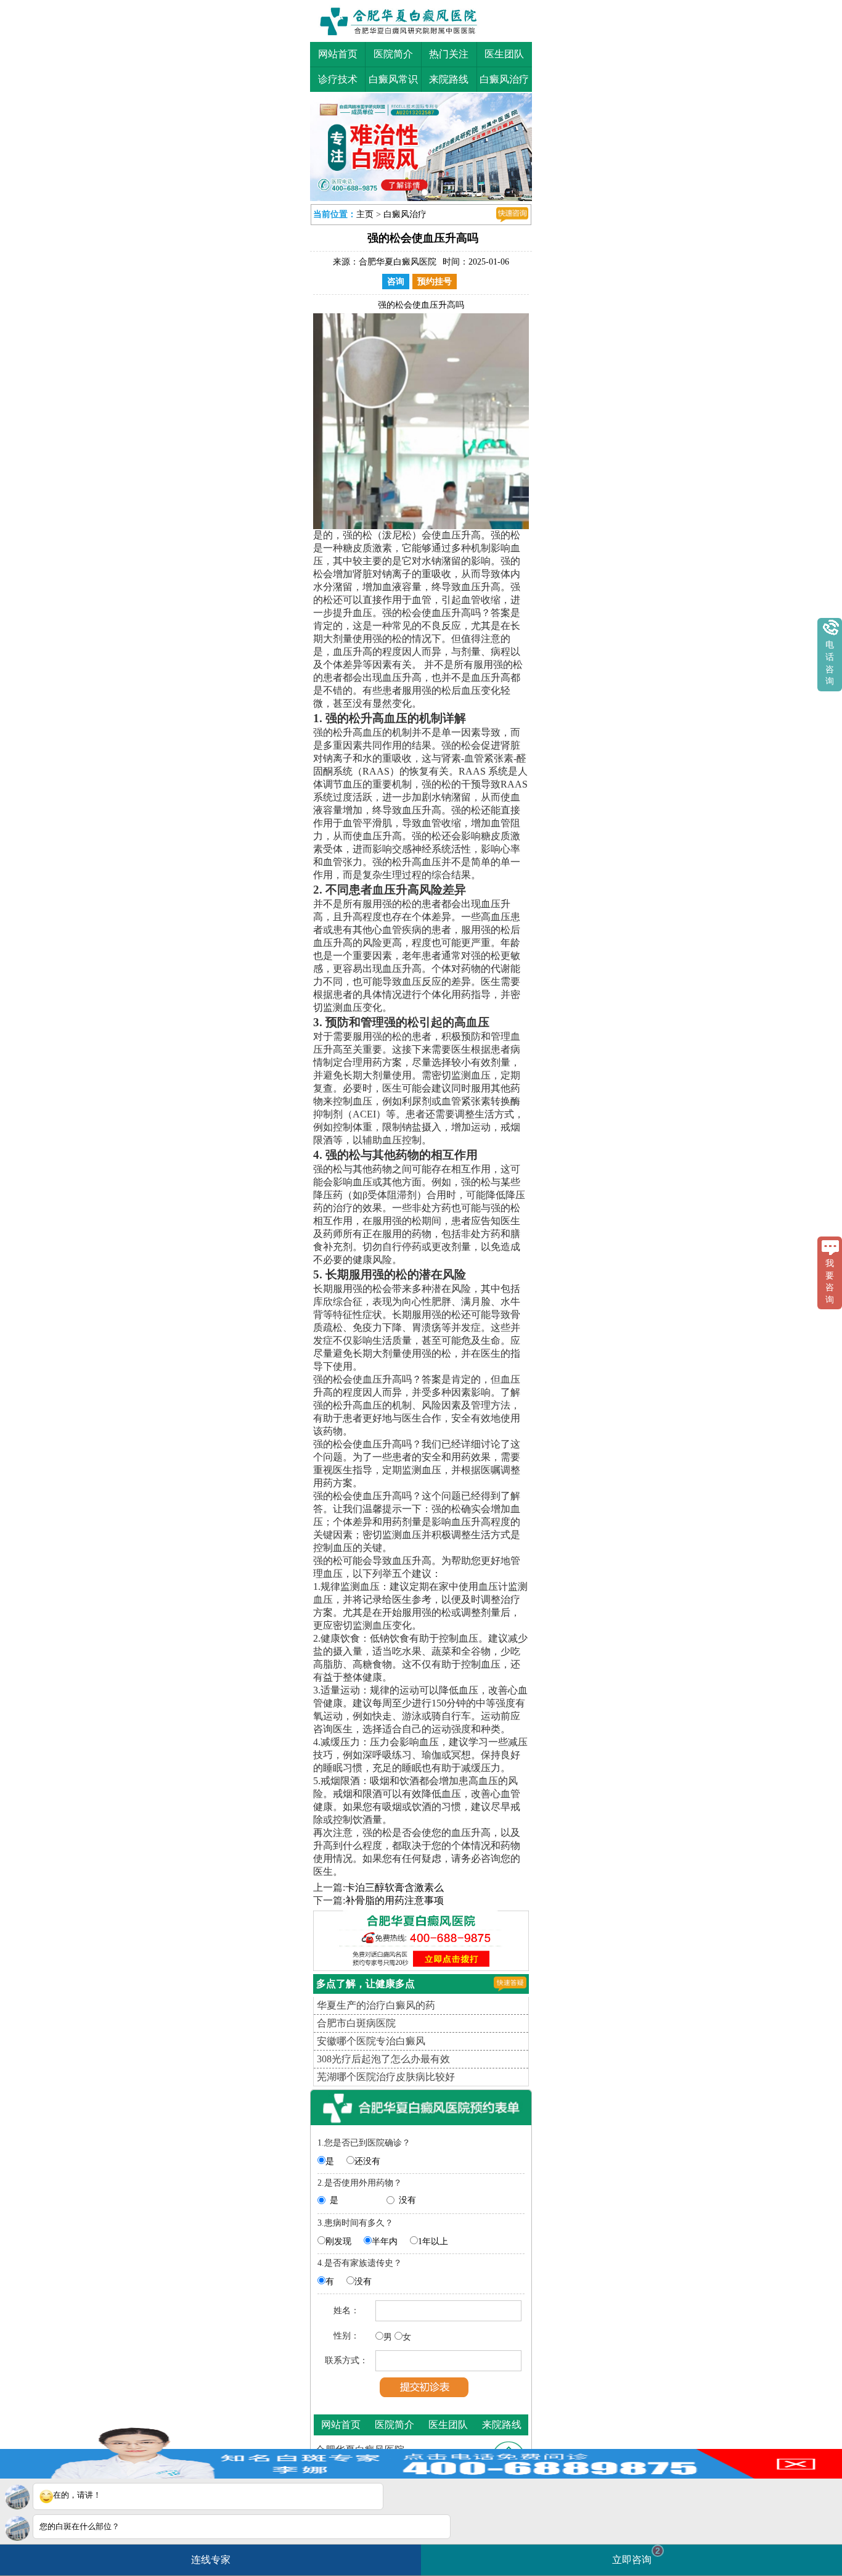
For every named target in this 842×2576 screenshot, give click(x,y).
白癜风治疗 (504, 79)
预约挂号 (435, 282)
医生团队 (504, 54)
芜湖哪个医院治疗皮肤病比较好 (386, 2077)
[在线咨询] (512, 215)
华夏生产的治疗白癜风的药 (376, 2005)
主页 (365, 214)
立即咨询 (636, 2555)
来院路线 (449, 79)
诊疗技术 (338, 79)
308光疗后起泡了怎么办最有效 (383, 2059)
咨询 (396, 282)
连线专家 (211, 2560)
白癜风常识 (393, 79)
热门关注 (449, 54)
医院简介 (393, 54)
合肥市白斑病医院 (356, 2023)
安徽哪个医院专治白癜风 (371, 2041)
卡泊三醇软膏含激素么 (394, 1887)
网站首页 (338, 54)
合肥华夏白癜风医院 (398, 262)
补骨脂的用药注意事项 (394, 1900)
